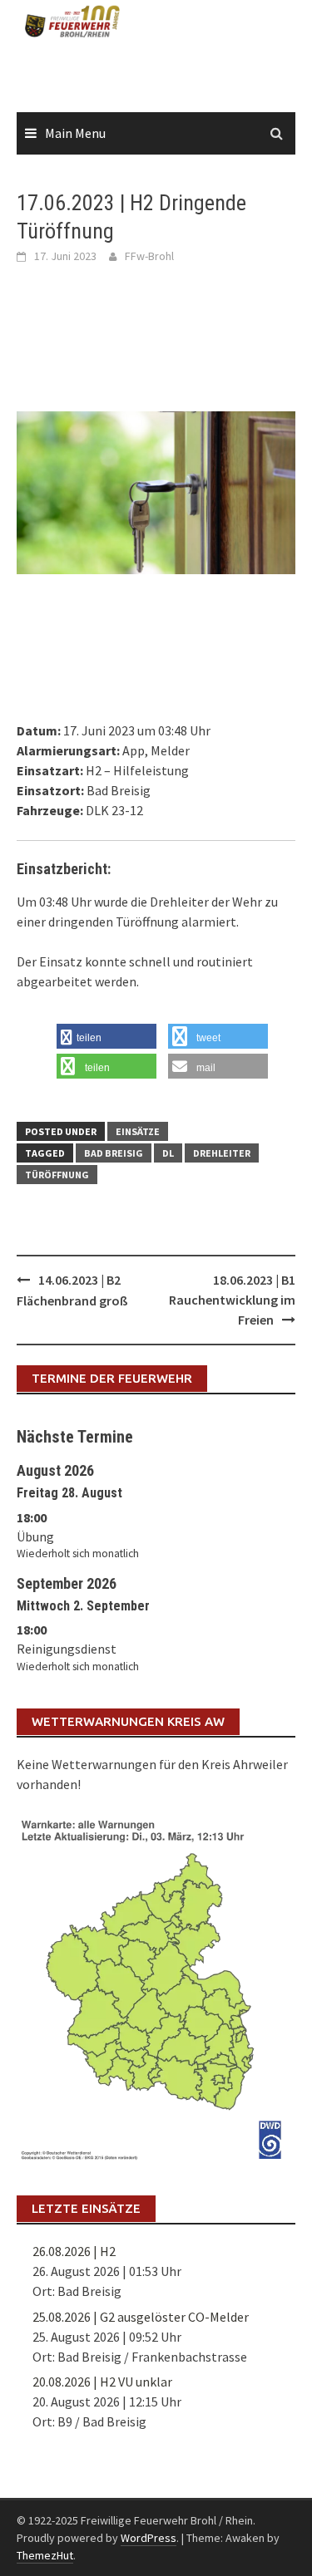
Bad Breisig (114, 1153)
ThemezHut (45, 2555)
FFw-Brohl (149, 256)
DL (168, 1153)
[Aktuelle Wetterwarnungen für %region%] (156, 1987)
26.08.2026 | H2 (74, 2251)
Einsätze (138, 1131)
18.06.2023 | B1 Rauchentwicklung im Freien (232, 1300)
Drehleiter (222, 1153)
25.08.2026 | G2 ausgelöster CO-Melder (141, 2317)
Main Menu (75, 133)
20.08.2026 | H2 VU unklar (102, 2382)
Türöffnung (57, 1175)
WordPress (149, 2538)
